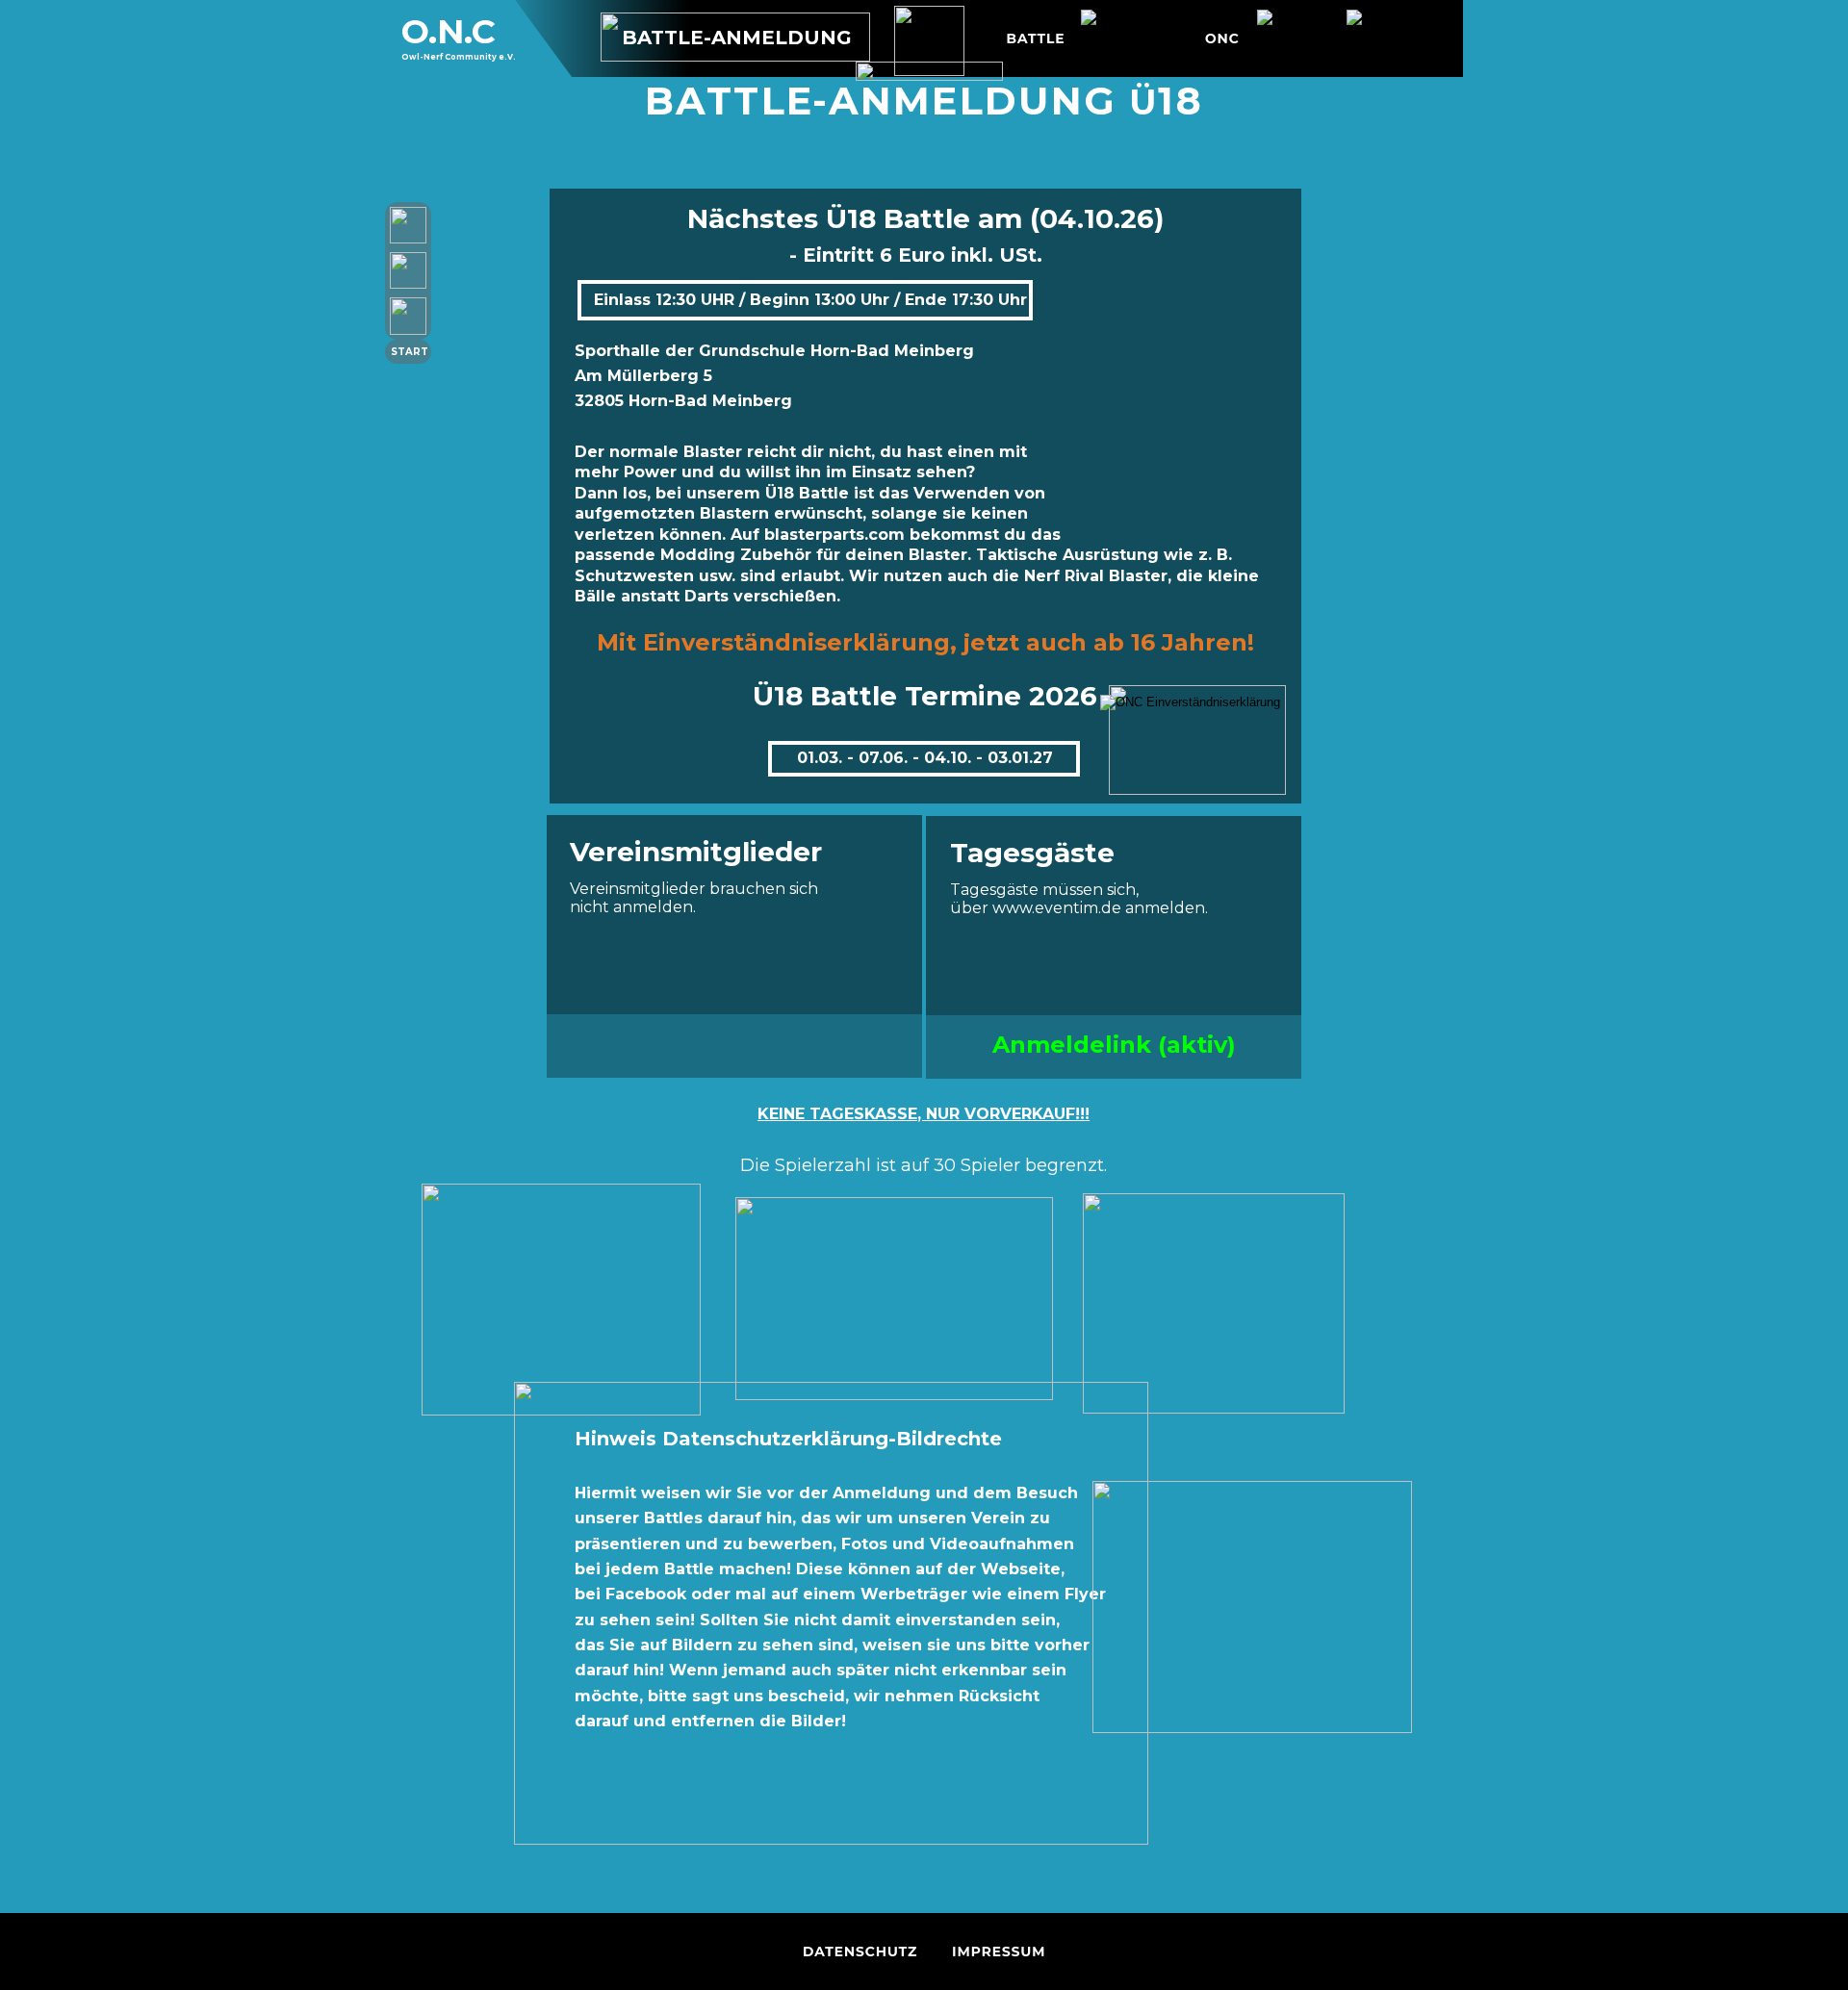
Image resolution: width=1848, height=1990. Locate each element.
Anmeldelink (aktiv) (1114, 1045)
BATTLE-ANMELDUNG (737, 38)
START (410, 352)
